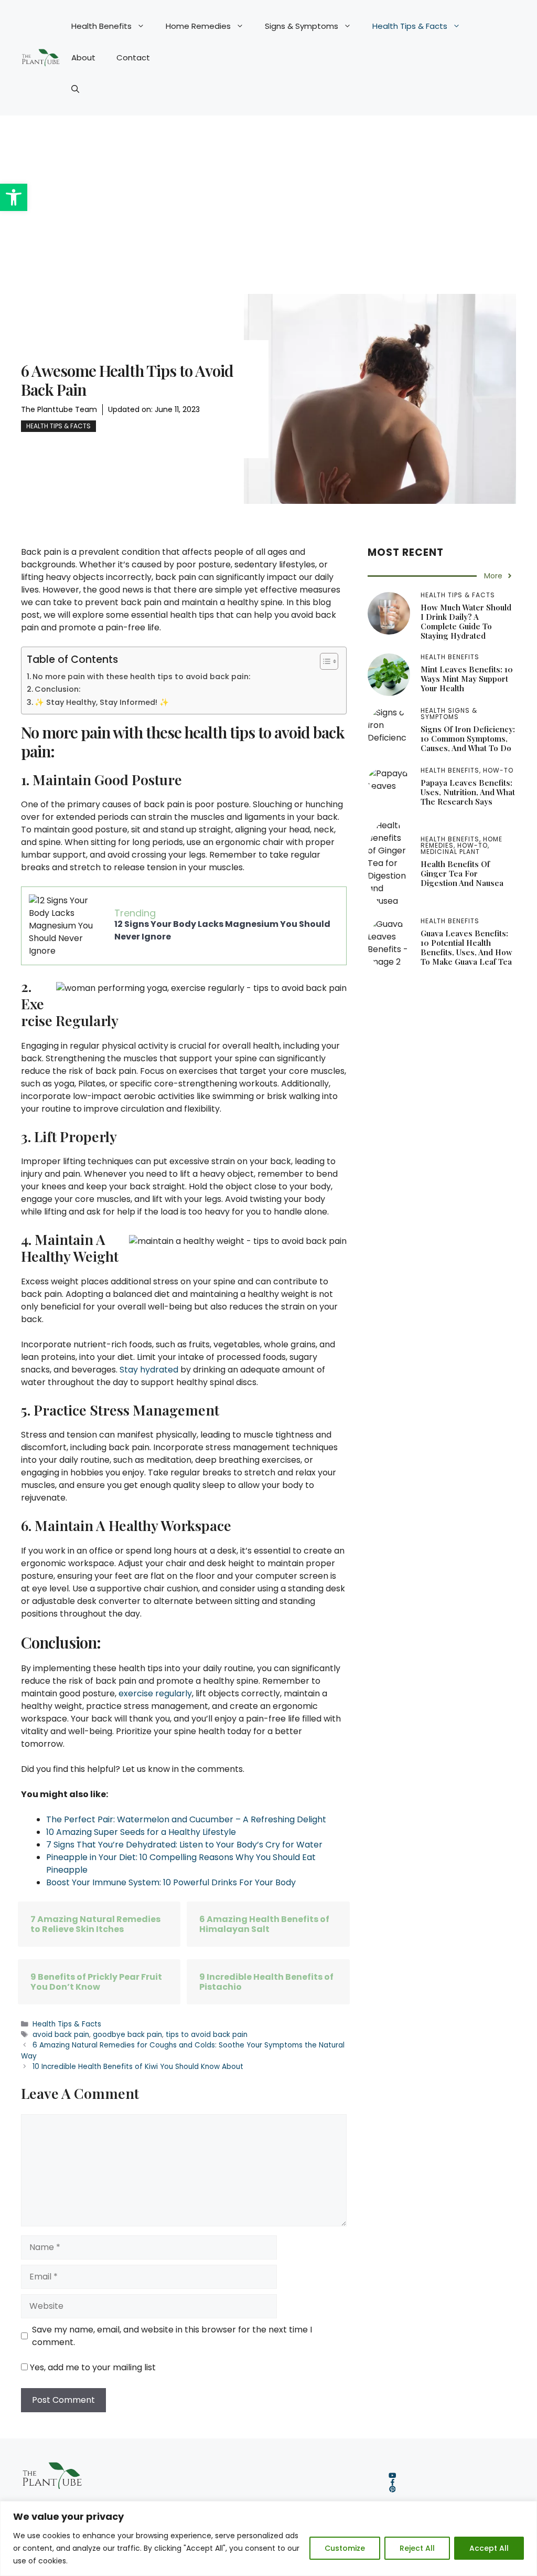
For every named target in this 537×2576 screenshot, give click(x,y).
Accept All (489, 2548)
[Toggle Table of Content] (324, 661)
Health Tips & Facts (410, 26)
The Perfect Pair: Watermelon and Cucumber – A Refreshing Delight (186, 1819)
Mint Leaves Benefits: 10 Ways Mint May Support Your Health (467, 679)
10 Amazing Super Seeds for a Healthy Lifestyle (141, 1832)
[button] (14, 197)
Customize (345, 2548)
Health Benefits (101, 26)
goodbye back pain (127, 2035)
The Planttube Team (59, 409)
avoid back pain (61, 2035)
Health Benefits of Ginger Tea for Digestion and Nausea (462, 873)
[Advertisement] (268, 194)
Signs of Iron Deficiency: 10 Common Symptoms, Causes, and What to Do (468, 738)
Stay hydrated (149, 1370)
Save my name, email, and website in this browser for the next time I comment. (172, 2336)
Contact (133, 57)
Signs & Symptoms (302, 26)
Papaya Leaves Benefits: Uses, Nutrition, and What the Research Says (468, 792)
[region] (268, 2538)
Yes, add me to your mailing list (92, 2367)
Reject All (417, 2548)
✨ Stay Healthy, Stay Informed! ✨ (102, 702)
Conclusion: (57, 689)
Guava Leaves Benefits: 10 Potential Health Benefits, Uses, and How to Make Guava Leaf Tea (466, 947)
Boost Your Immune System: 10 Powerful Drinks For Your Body (171, 1882)
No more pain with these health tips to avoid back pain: (141, 677)
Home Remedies (198, 26)
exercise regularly (155, 1693)
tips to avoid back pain (207, 2035)
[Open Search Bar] (75, 89)
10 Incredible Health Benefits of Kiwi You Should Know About (138, 2067)
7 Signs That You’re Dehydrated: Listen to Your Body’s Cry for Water (184, 1845)
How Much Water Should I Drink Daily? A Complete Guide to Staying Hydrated (466, 621)
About (83, 57)
